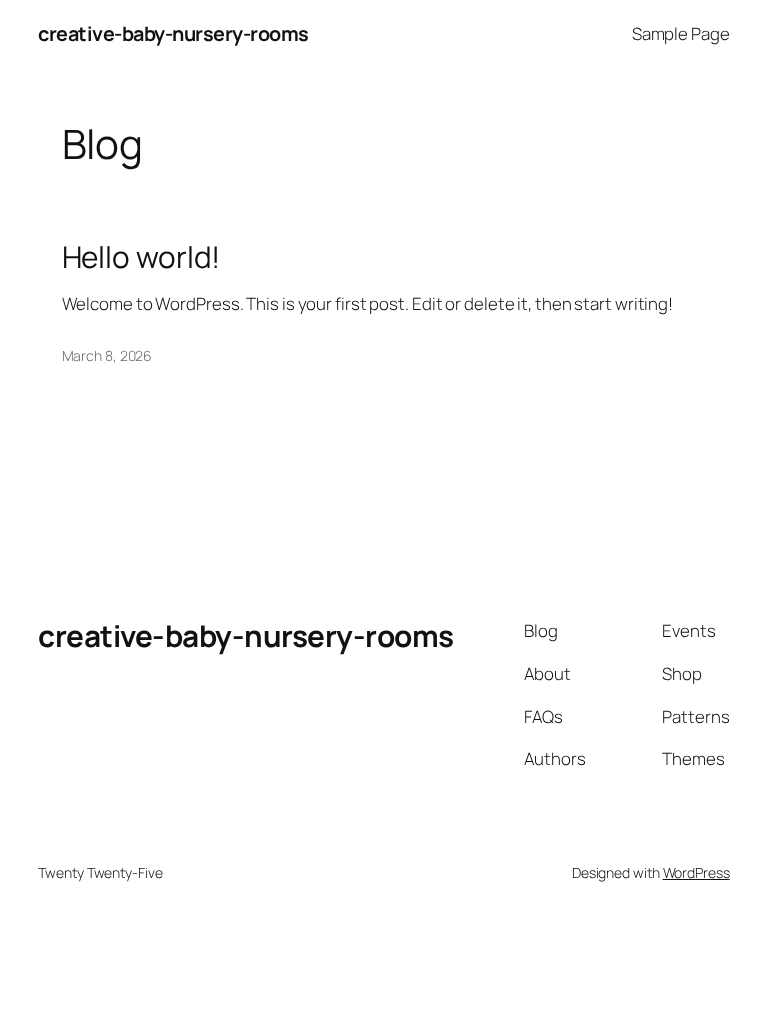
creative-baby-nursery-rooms (173, 33)
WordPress (696, 872)
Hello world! (141, 256)
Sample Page (681, 33)
